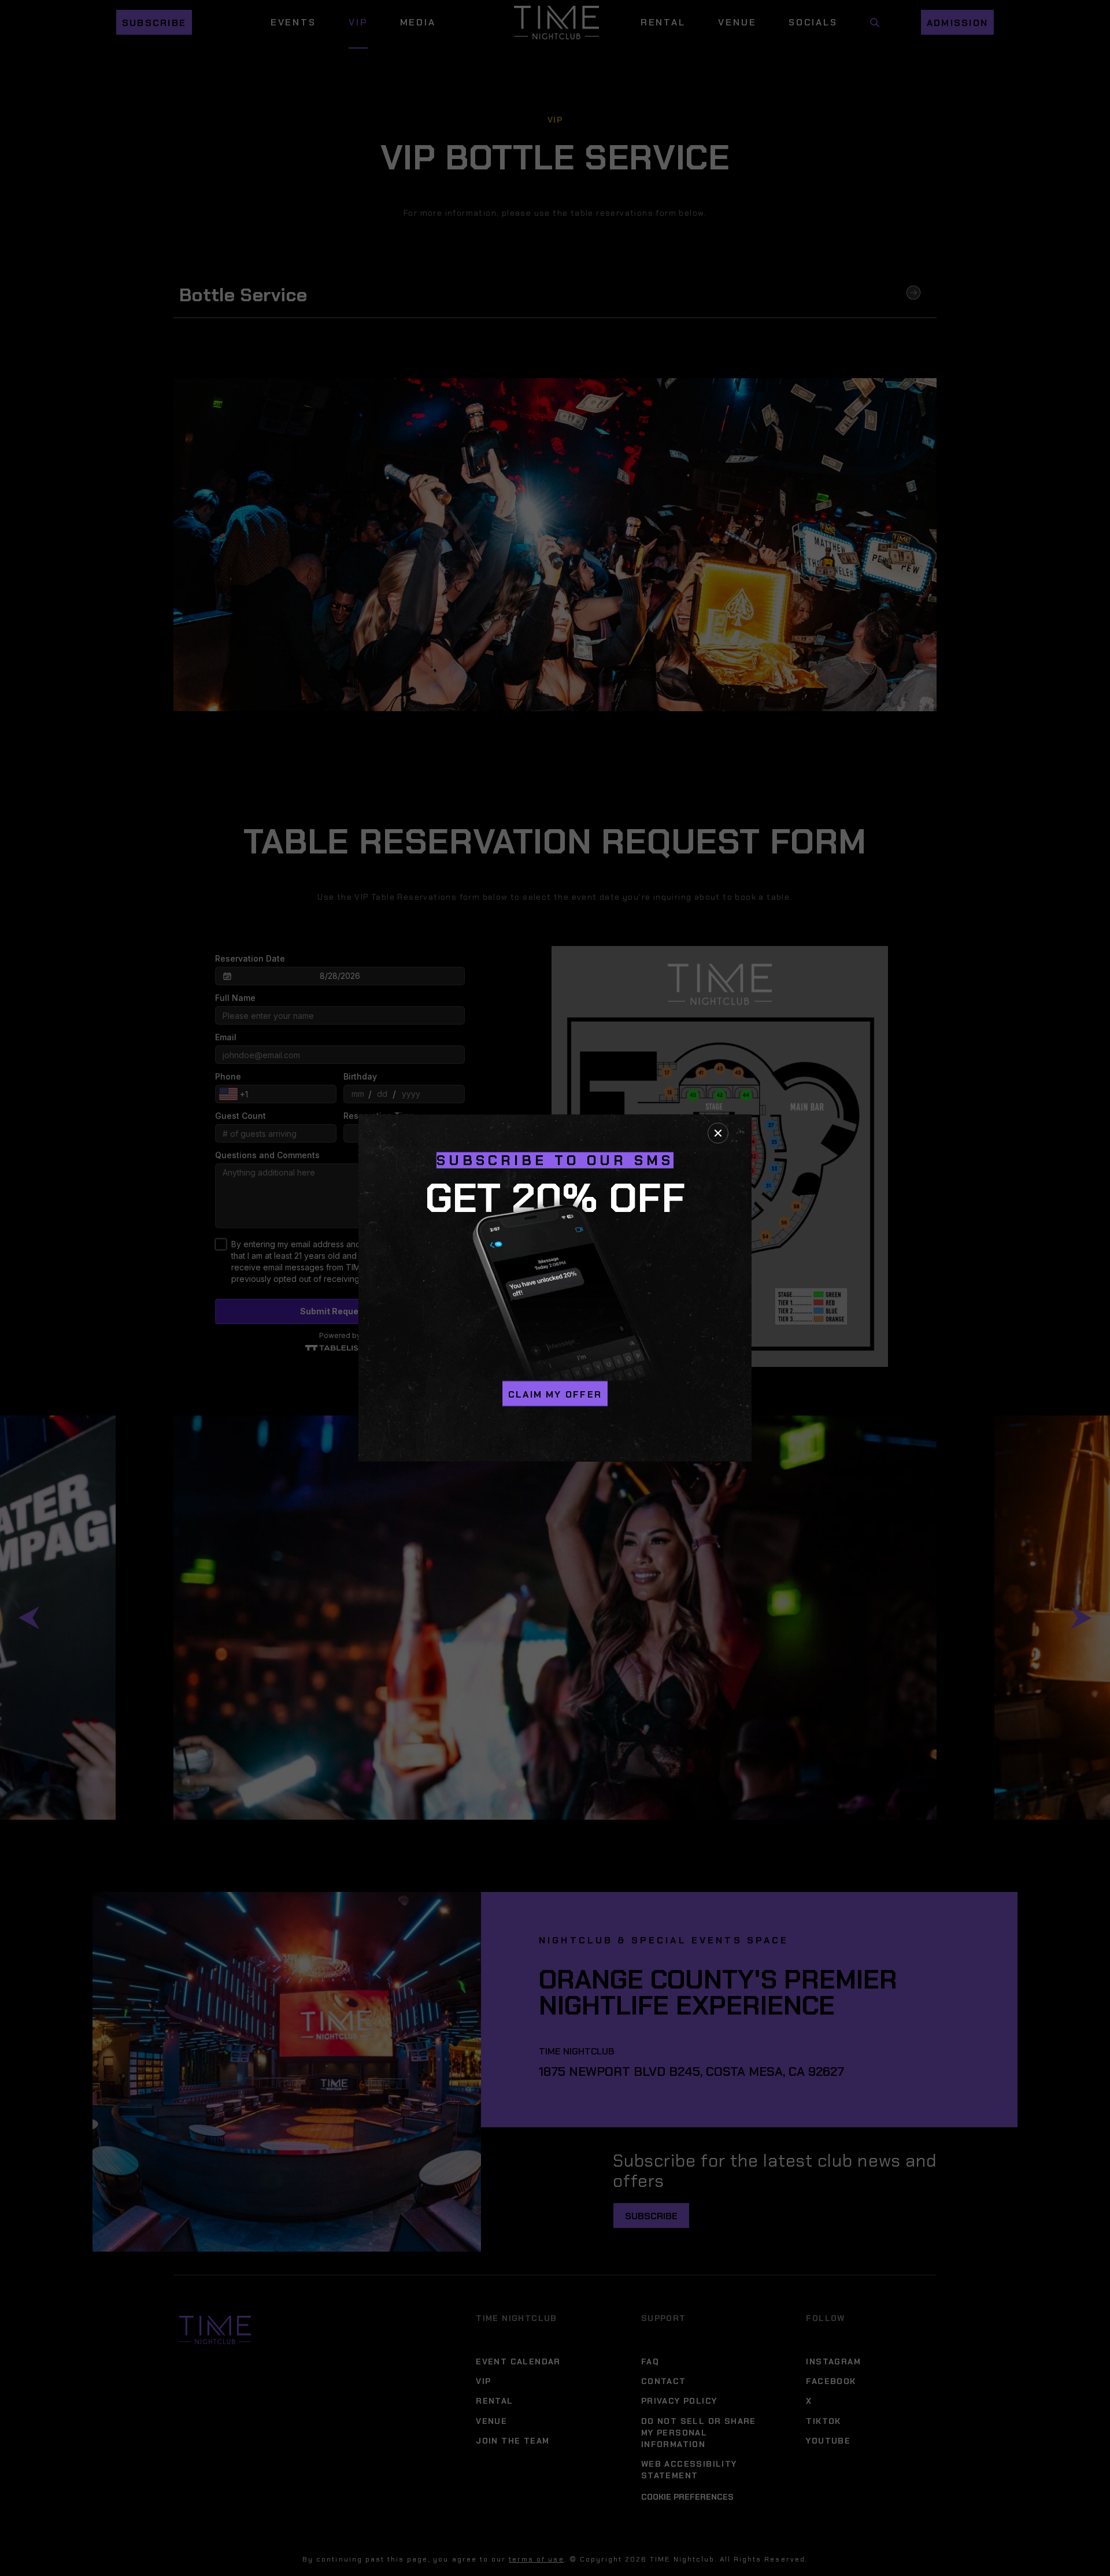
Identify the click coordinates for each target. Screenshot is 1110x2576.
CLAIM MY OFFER (555, 1394)
